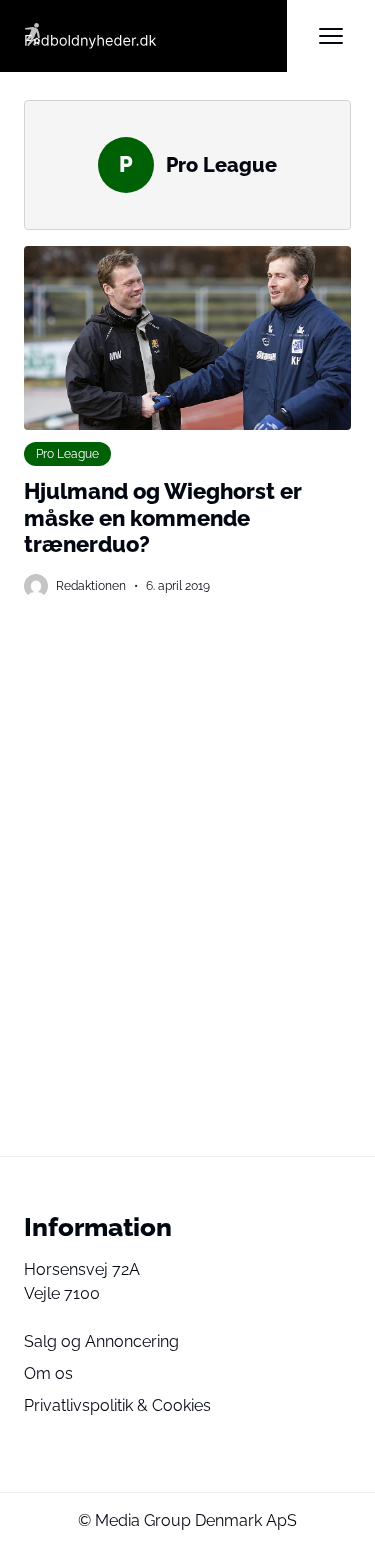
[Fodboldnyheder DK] (155, 36)
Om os (48, 1373)
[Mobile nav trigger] (331, 36)
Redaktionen (91, 586)
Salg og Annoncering (101, 1341)
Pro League (67, 454)
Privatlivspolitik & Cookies (117, 1405)
